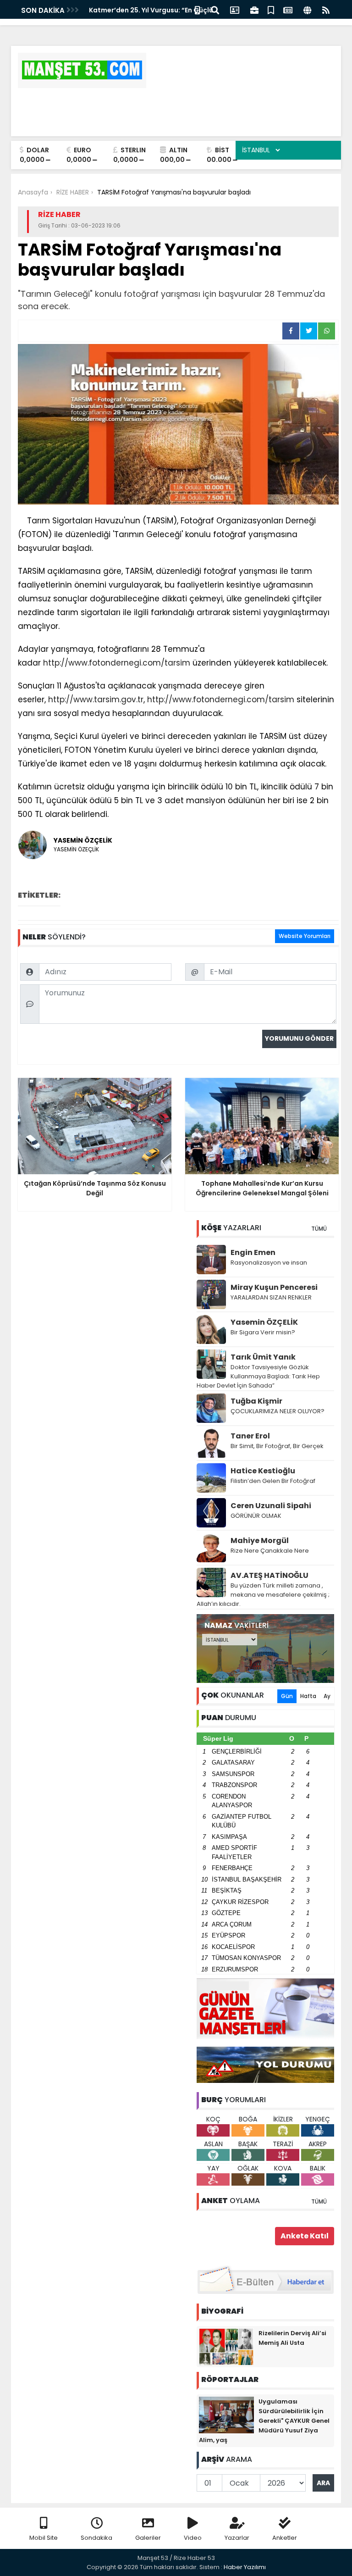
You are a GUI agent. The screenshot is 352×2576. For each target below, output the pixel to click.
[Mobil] (197, 9)
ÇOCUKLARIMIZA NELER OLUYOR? (278, 1411)
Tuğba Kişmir (256, 1401)
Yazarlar (237, 2538)
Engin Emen (253, 1252)
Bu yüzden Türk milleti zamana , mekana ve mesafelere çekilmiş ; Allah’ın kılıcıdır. (263, 1595)
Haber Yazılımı (245, 2567)
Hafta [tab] (308, 1696)
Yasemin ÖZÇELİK (264, 1322)
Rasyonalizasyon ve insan (269, 1263)
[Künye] (307, 9)
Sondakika (96, 2538)
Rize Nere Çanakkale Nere (270, 1551)
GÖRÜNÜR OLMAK (256, 1516)
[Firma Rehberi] (254, 9)
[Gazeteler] (288, 9)
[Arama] (215, 9)
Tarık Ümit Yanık (263, 1357)
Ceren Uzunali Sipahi (271, 1506)
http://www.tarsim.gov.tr (96, 700)
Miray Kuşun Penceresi (274, 1287)
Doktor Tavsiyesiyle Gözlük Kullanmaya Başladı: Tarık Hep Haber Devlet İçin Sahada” (258, 1376)
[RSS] (326, 9)
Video (193, 2538)
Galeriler (148, 2538)
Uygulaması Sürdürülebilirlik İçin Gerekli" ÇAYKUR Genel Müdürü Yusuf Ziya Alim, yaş (264, 2421)
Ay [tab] (327, 1696)
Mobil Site (44, 2538)
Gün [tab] (287, 1696)
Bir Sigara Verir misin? (263, 1332)
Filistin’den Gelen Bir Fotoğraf (273, 1481)
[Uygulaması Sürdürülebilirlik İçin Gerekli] (226, 2415)
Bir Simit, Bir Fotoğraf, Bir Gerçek (277, 1446)
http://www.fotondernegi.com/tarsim (117, 663)
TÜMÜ (319, 1229)
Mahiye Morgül (260, 1541)
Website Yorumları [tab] (305, 936)
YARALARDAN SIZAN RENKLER (271, 1297)
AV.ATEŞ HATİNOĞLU (269, 1575)
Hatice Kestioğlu (263, 1471)
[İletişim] (235, 9)
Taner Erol (250, 1436)
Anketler (285, 2538)
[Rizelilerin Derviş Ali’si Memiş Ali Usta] (226, 2346)
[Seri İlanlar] (271, 9)
